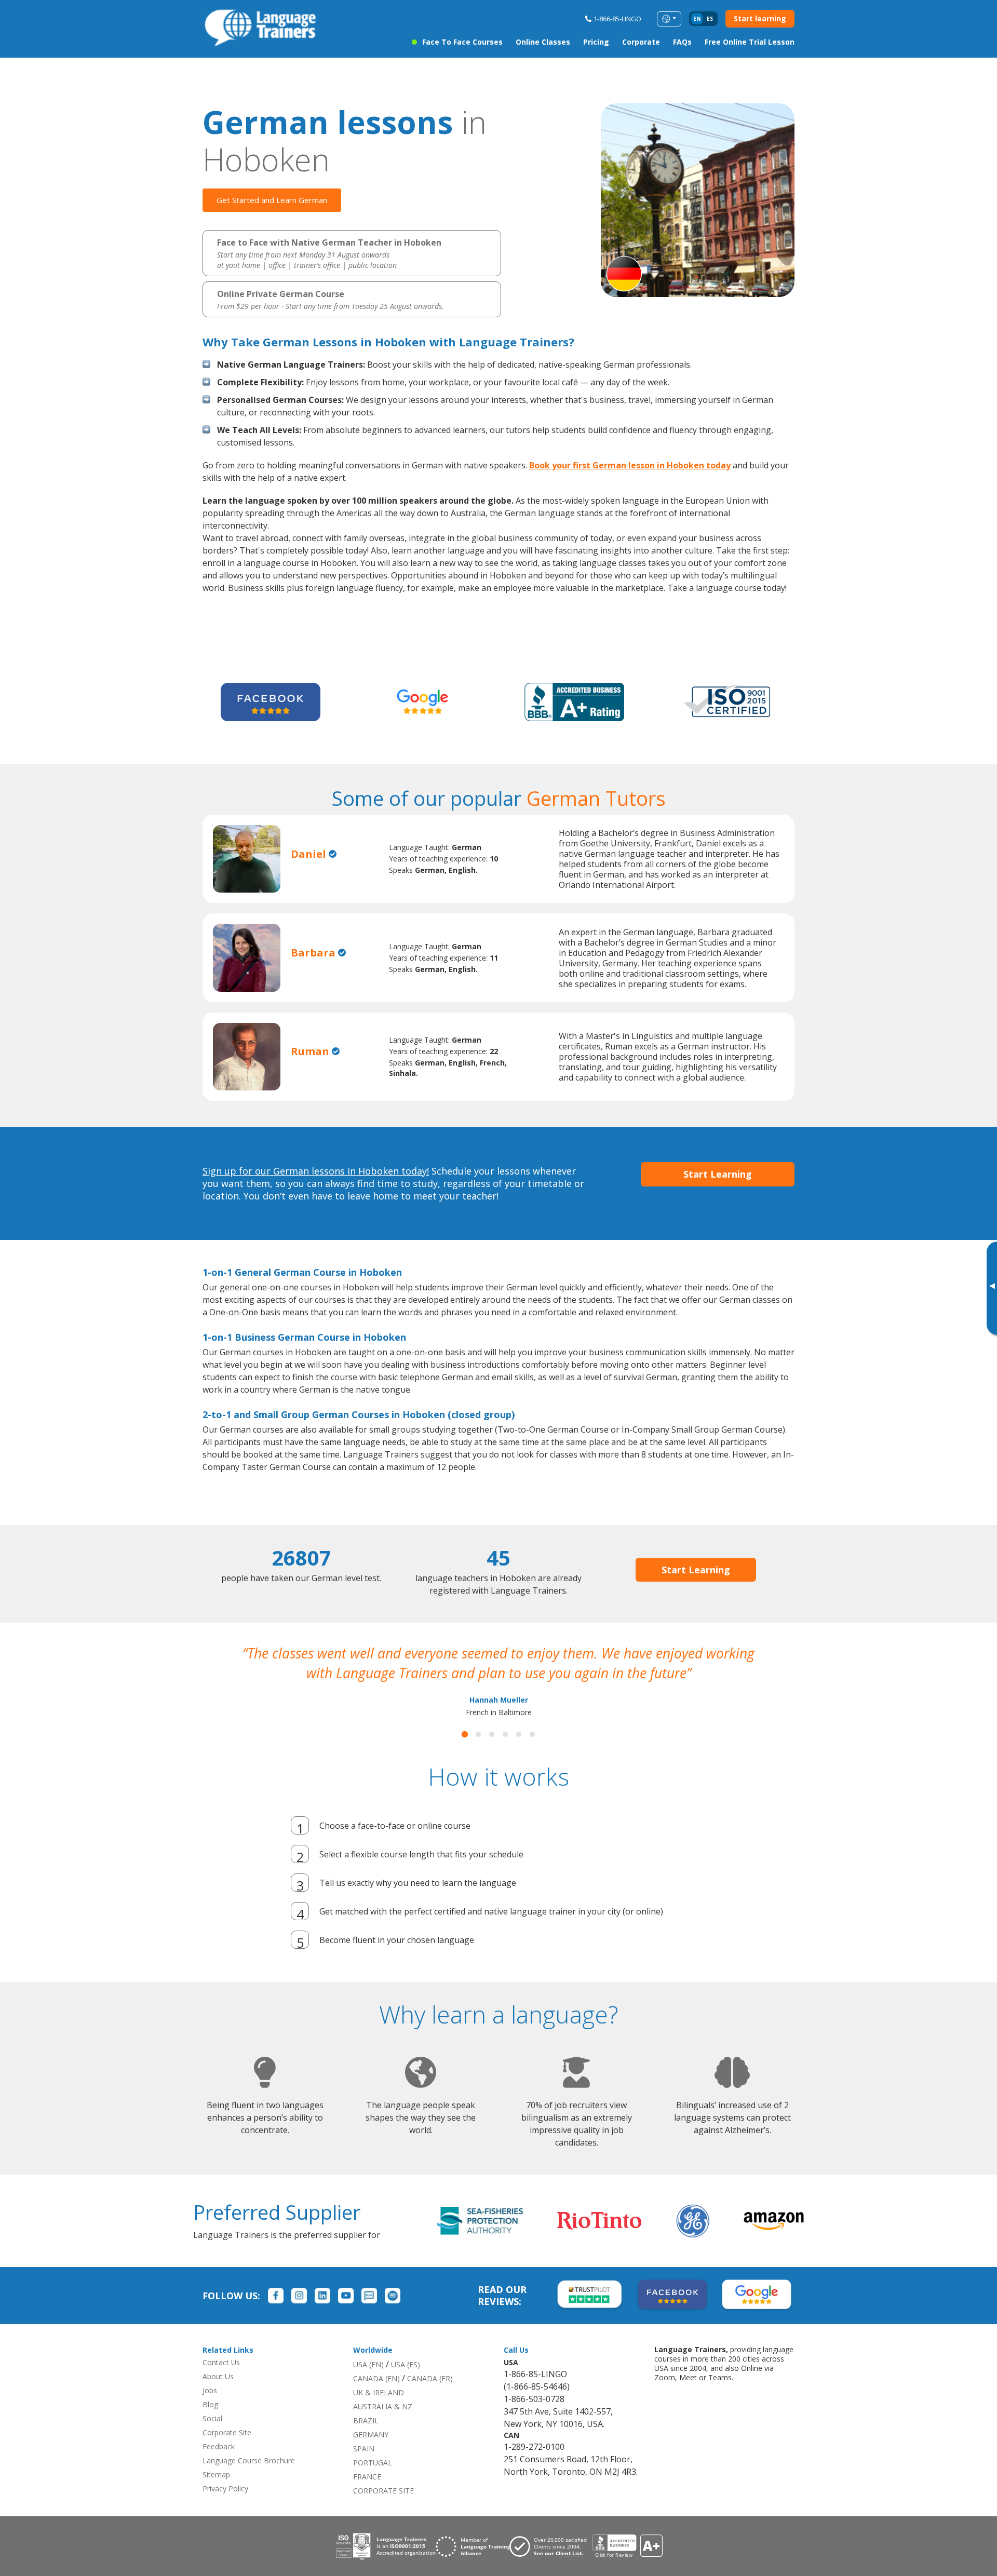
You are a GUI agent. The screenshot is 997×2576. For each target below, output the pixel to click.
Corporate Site (227, 2452)
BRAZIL (366, 2440)
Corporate (641, 42)
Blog (210, 2424)
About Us (218, 2396)
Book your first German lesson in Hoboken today (630, 465)
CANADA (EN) (376, 2398)
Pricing (596, 42)
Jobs (210, 2410)
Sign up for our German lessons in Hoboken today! (316, 1171)
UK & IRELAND (379, 2412)
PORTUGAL (373, 2482)
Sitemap (216, 2494)
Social (212, 2438)
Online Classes (543, 42)
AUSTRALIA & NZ (383, 2426)
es (710, 19)
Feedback (219, 2466)
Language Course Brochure (249, 2480)
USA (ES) (406, 2384)
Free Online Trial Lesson (750, 42)
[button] (465, 1754)
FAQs (682, 42)
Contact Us (221, 2382)
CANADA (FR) (430, 2398)
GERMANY (371, 2454)
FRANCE (367, 2496)
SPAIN (364, 2468)
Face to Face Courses (462, 42)
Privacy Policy (225, 2508)
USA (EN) (368, 2384)
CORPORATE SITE (383, 2510)
